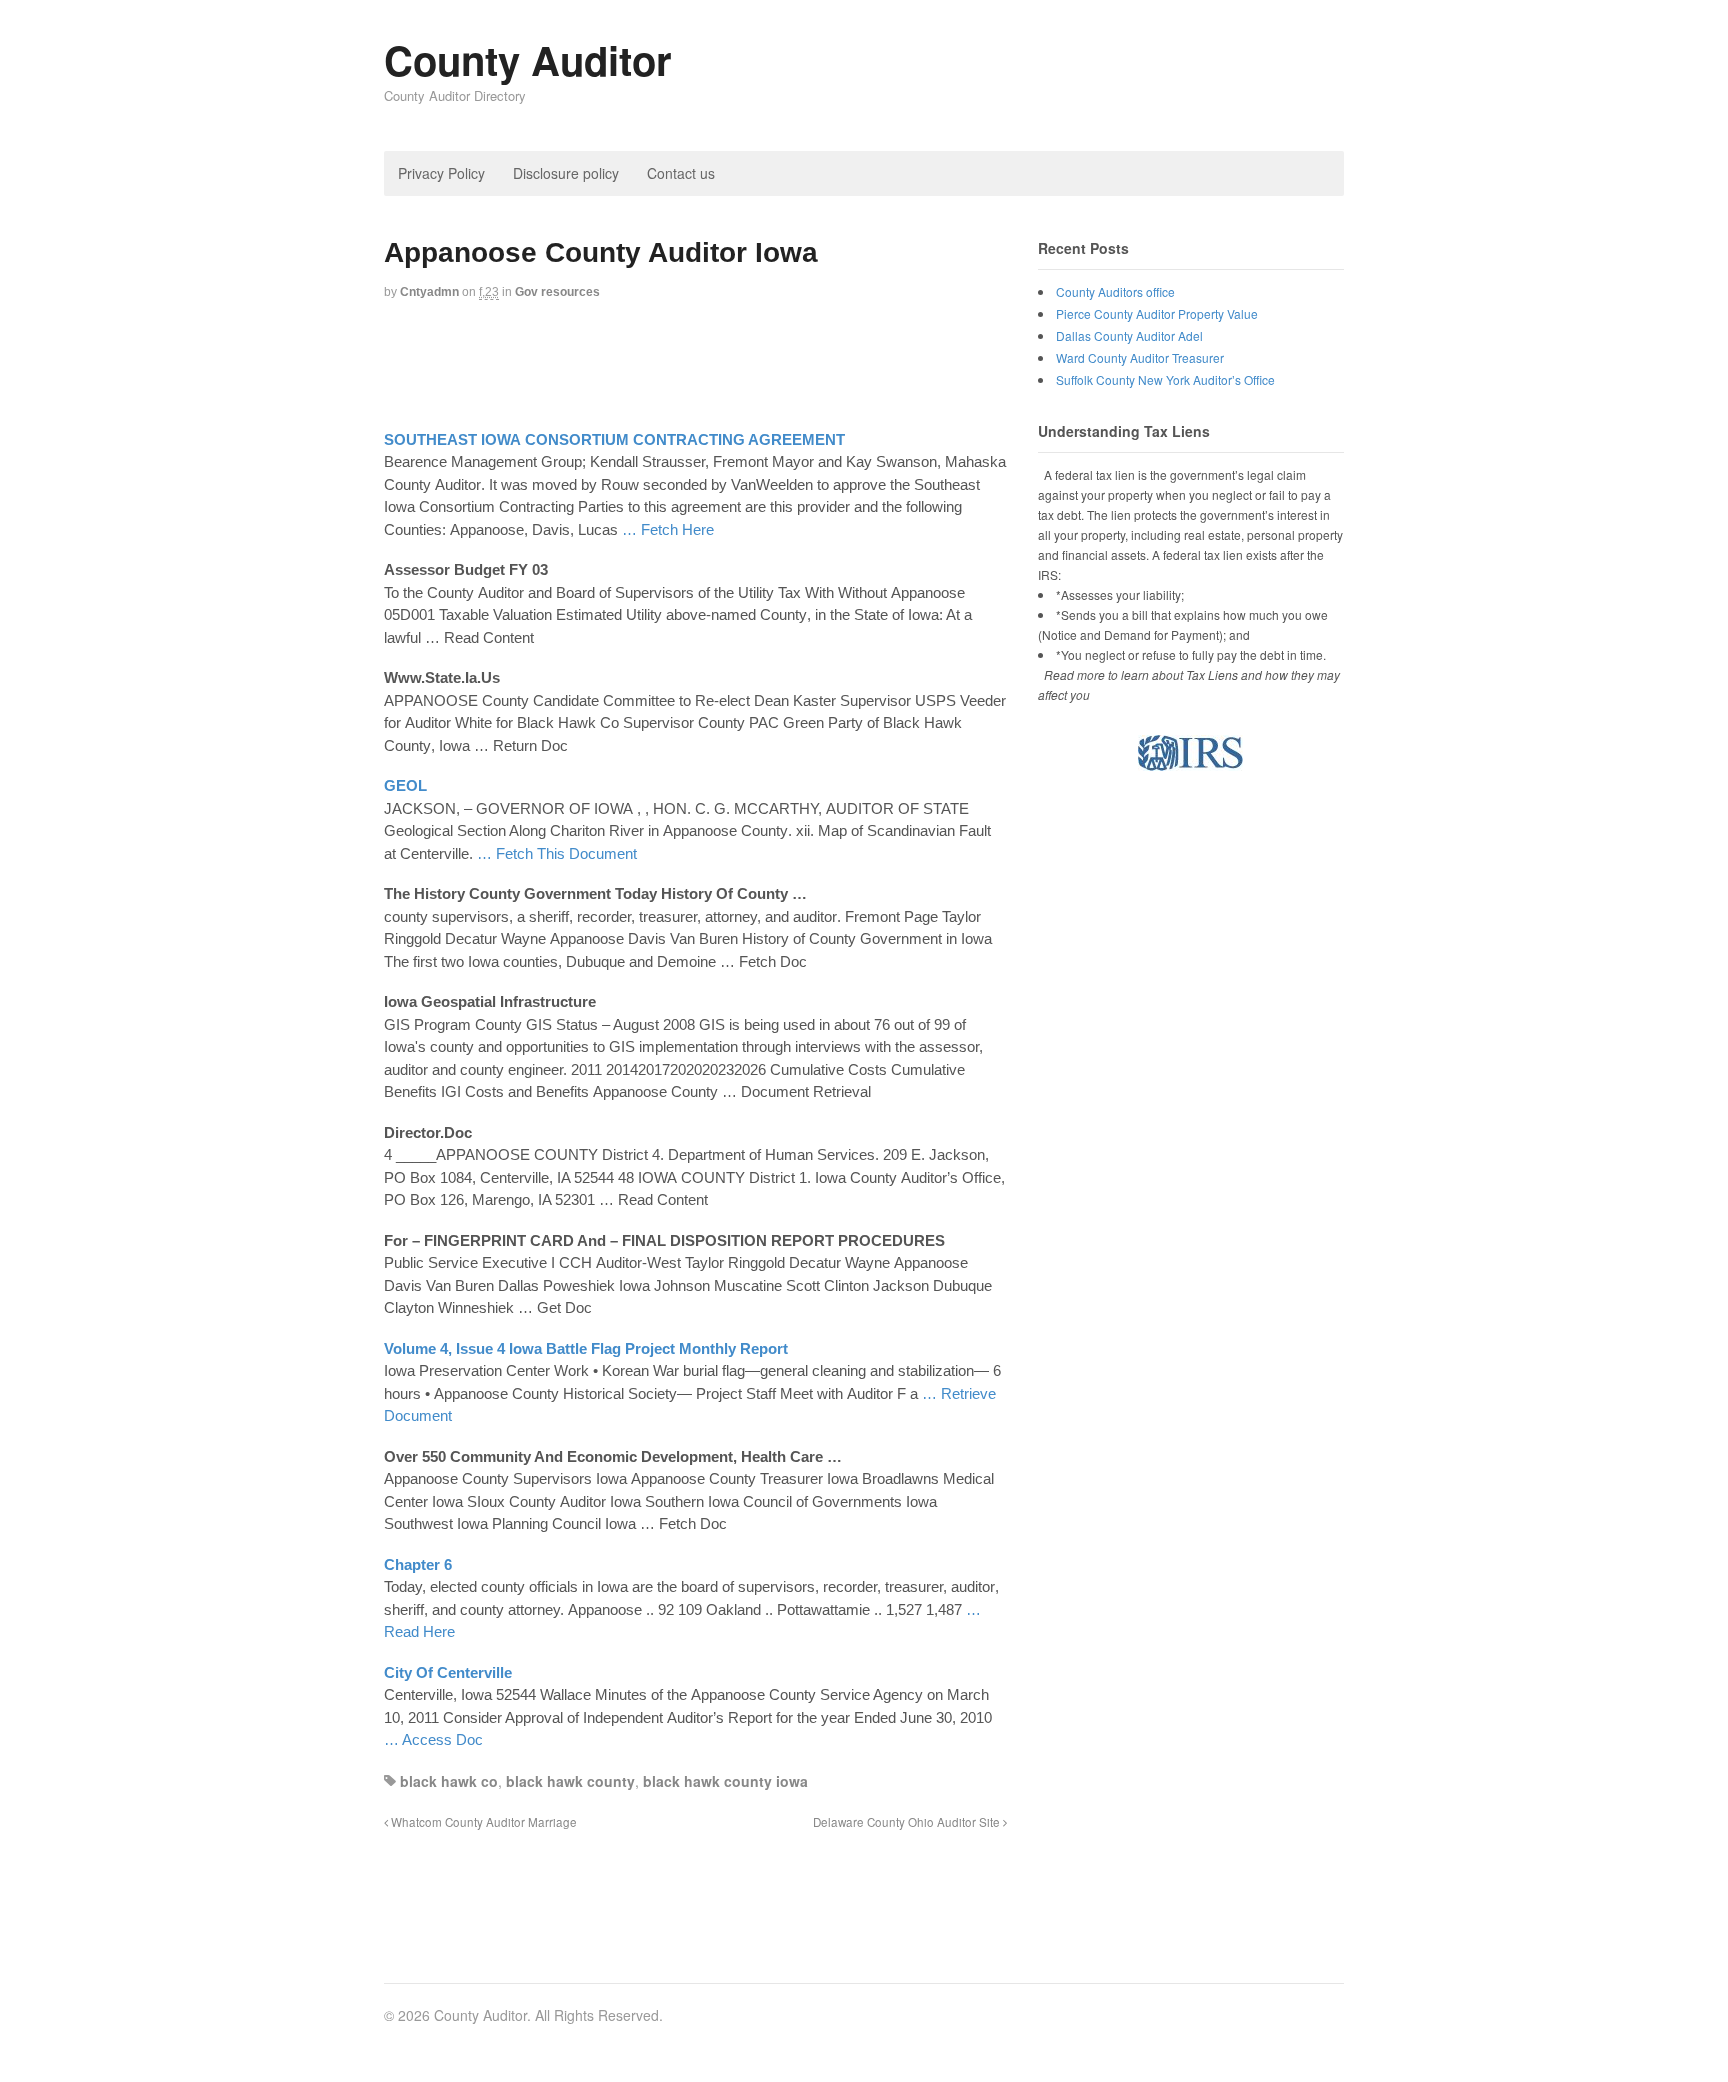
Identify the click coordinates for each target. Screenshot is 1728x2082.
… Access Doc (433, 1739)
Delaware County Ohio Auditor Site (908, 1822)
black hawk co (449, 1781)
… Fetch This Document (557, 853)
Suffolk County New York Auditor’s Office (1165, 379)
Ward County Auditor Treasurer (1140, 357)
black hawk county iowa (725, 1781)
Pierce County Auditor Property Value (1157, 313)
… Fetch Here (668, 529)
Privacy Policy (441, 173)
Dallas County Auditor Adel (1129, 335)
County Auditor (528, 59)
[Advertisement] (748, 367)
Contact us (681, 173)
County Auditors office (1115, 291)
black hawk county (570, 1781)
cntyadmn (429, 292)
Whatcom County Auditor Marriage (482, 1822)
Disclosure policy (566, 173)
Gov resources (557, 292)
